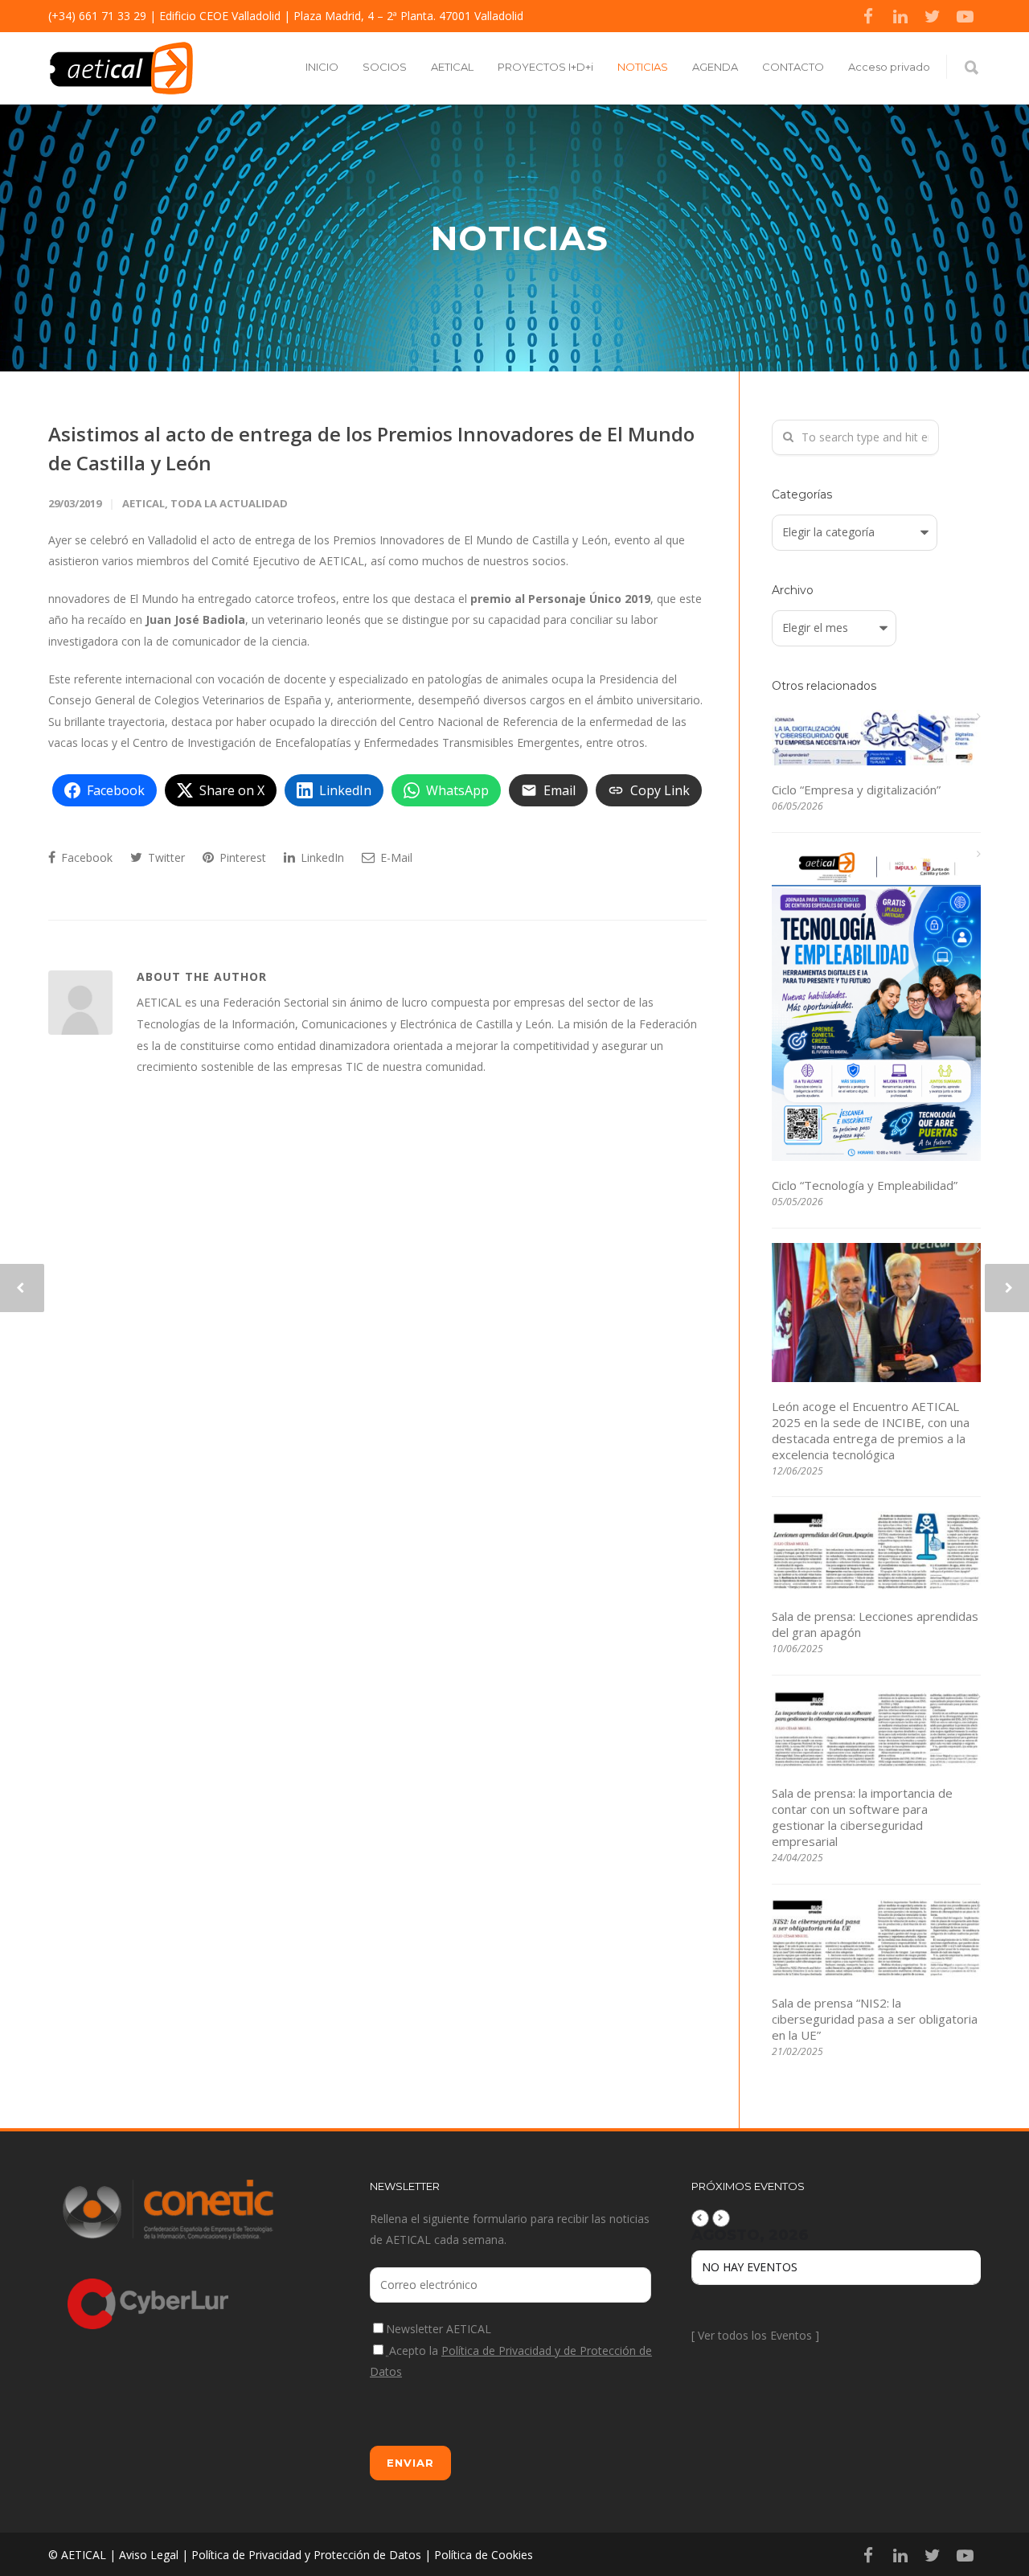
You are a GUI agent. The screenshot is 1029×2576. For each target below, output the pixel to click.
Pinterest (241, 857)
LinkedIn (321, 857)
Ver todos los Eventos (755, 2335)
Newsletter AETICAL (439, 2329)
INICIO (322, 67)
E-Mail (395, 857)
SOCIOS (385, 67)
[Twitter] (933, 16)
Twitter (165, 857)
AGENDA (715, 67)
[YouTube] (965, 16)
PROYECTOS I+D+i (545, 67)
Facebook (85, 857)
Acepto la (511, 2361)
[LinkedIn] (900, 16)
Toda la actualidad (229, 503)
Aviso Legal (149, 2555)
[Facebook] (868, 16)
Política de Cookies (484, 2555)
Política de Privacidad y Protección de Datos (306, 2555)
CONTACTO (793, 67)
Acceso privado (889, 67)
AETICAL (452, 67)
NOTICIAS (643, 67)
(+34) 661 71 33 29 (97, 16)
